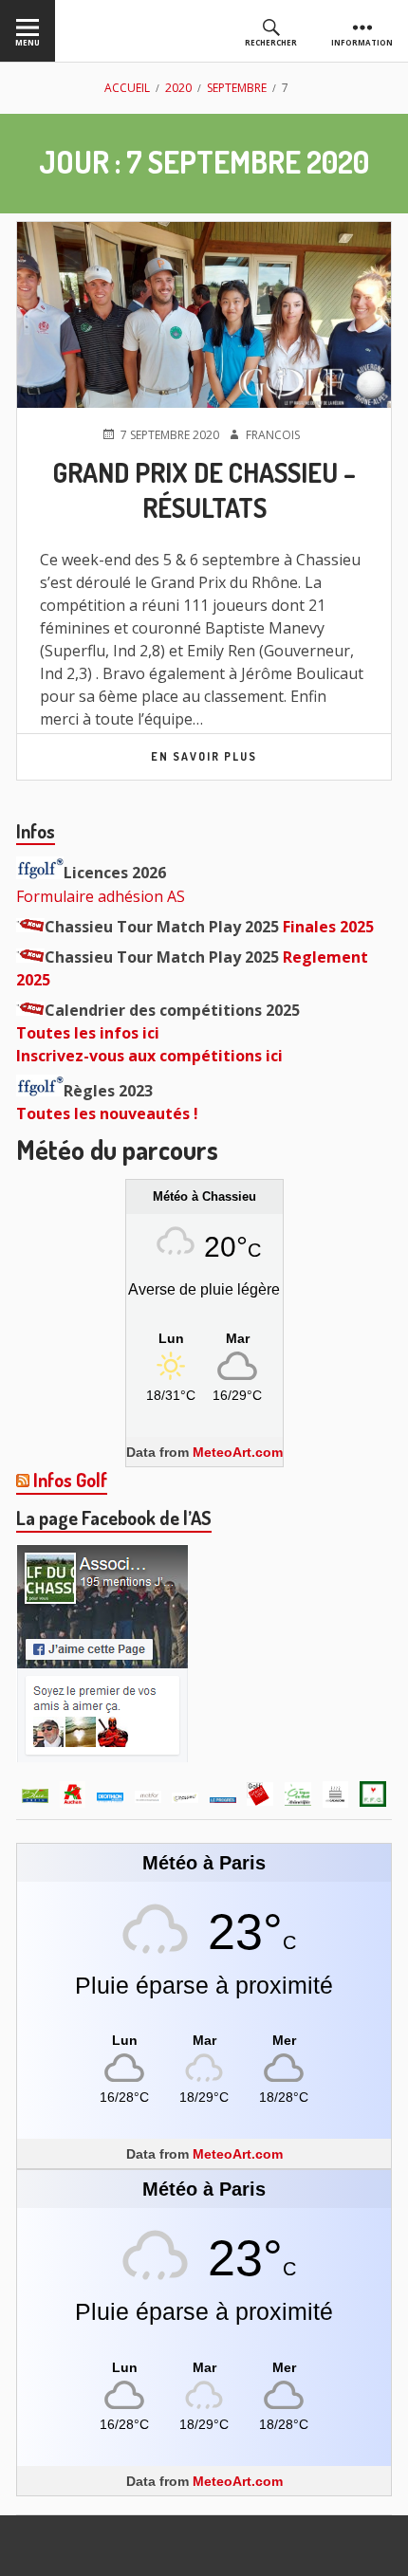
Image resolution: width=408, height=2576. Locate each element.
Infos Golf (70, 1480)
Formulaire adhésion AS (101, 896)
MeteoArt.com (238, 1452)
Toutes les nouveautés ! (107, 1113)
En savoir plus (204, 756)
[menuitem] (28, 31)
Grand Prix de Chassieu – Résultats (204, 490)
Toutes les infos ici (88, 1033)
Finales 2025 (328, 927)
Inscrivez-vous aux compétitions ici (149, 1056)
